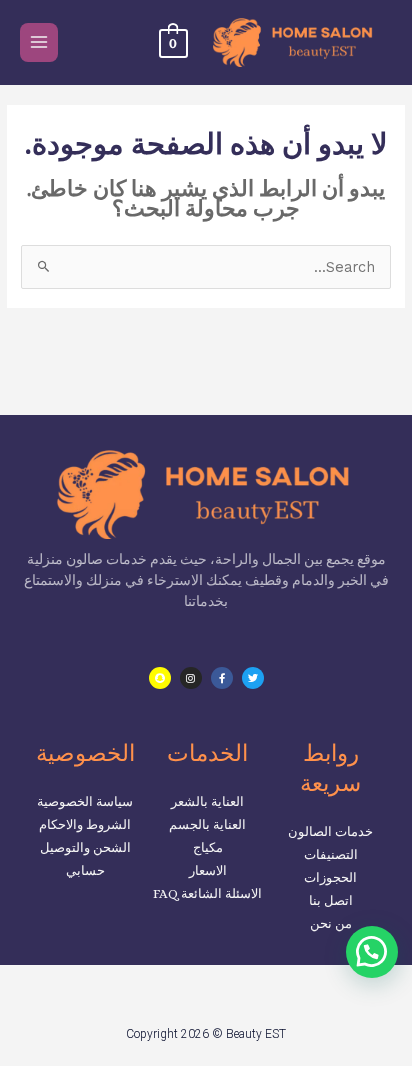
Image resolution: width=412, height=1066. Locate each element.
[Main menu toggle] (39, 42)
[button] (372, 952)
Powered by (341, 996)
